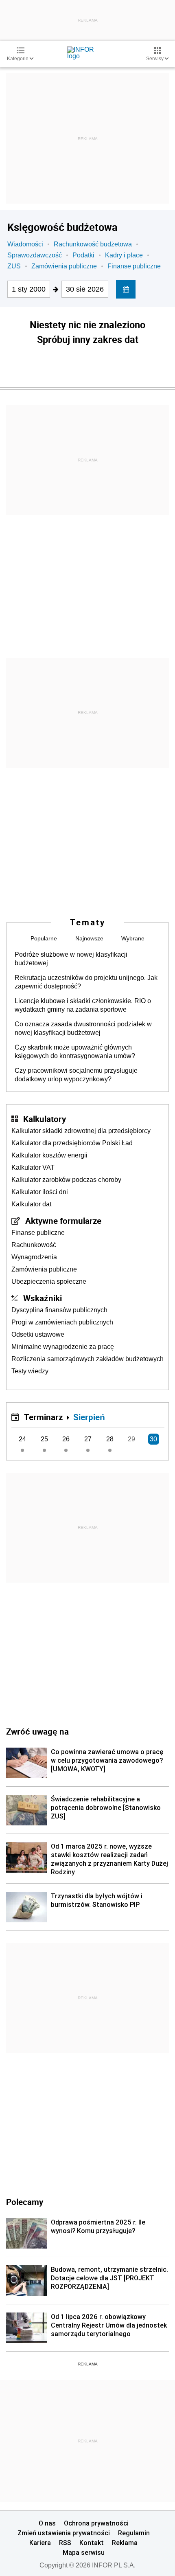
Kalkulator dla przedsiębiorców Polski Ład (72, 1143)
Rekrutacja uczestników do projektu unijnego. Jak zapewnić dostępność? (86, 982)
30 (153, 1439)
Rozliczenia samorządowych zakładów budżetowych (87, 1359)
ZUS (14, 266)
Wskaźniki (43, 1298)
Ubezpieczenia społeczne (49, 1281)
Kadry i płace (124, 255)
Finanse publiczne (134, 266)
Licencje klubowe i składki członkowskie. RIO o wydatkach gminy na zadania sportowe (83, 1005)
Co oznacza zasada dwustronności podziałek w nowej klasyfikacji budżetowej (83, 1028)
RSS (65, 2543)
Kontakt (92, 2543)
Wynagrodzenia (34, 1257)
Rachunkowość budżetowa (93, 244)
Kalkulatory (45, 1119)
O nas (47, 2523)
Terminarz (43, 1417)
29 (131, 1439)
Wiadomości (25, 244)
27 (88, 1439)
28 (110, 1439)
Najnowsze (89, 938)
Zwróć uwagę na (37, 1731)
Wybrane (133, 938)
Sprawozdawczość (35, 255)
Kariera (40, 2543)
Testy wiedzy (30, 1371)
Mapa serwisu (84, 2552)
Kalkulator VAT (33, 1167)
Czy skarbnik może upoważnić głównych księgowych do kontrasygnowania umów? (75, 1052)
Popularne (44, 938)
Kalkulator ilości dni (40, 1192)
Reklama (125, 2543)
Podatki (83, 255)
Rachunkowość (34, 1245)
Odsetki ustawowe (38, 1334)
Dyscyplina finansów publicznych (59, 1310)
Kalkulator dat (31, 1204)
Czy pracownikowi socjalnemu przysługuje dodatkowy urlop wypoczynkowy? (76, 1075)
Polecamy (25, 2202)
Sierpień (89, 1417)
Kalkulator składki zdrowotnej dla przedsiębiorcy (81, 1131)
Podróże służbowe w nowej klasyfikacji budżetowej (71, 959)
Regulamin (134, 2533)
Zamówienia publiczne (64, 266)
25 (44, 1439)
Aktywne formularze (63, 1221)
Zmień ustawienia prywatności (64, 2533)
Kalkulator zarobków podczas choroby (66, 1180)
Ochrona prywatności (96, 2523)
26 (66, 1439)
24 (22, 1439)
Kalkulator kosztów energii (49, 1155)
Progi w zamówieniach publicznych (62, 1322)
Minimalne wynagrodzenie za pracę (63, 1347)
